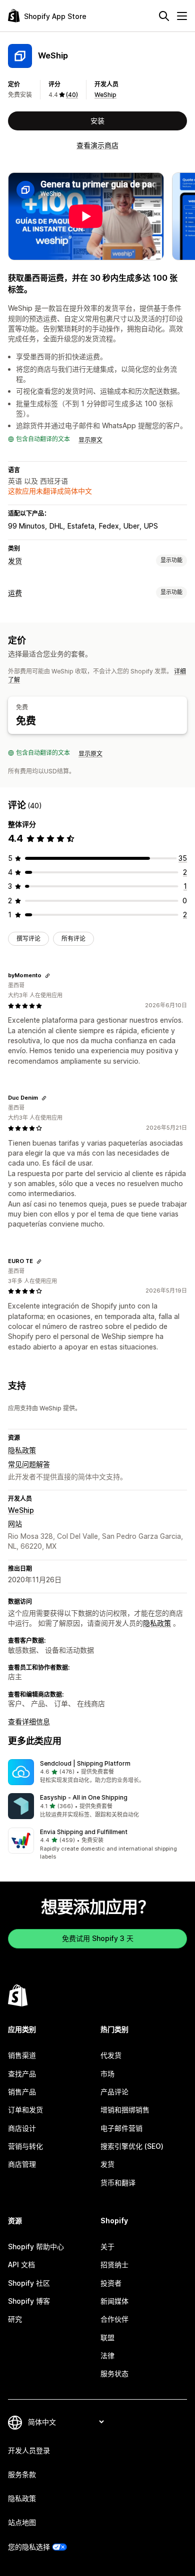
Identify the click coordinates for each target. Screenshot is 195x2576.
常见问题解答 (29, 1464)
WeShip (105, 95)
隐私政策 (22, 1450)
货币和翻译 (118, 2183)
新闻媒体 (114, 2301)
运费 (15, 593)
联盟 (107, 2337)
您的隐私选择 (29, 2547)
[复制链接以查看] (47, 976)
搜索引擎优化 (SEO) (132, 2146)
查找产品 (22, 2074)
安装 (97, 121)
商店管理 (22, 2164)
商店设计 (22, 2128)
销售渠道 (22, 2055)
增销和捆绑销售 (125, 2110)
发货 (15, 561)
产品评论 (114, 2092)
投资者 (111, 2283)
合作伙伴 (114, 2319)
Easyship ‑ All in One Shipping (84, 1797)
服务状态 (114, 2373)
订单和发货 (25, 2110)
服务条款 (22, 2474)
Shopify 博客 (29, 2301)
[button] (97, 1772)
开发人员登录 (29, 2450)
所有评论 (73, 939)
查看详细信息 (29, 1721)
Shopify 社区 (29, 2283)
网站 (15, 1524)
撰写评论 (28, 939)
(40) (72, 95)
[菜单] (182, 16)
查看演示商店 (97, 145)
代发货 (111, 2055)
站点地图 (22, 2522)
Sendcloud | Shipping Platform (85, 1763)
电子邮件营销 (121, 2128)
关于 (107, 2247)
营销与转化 (25, 2146)
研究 (15, 2319)
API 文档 (21, 2264)
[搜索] (164, 16)
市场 (107, 2074)
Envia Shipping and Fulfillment (84, 1832)
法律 (107, 2355)
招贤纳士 (114, 2264)
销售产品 (22, 2092)
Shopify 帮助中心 (36, 2247)
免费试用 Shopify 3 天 (98, 1938)
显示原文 (90, 440)
